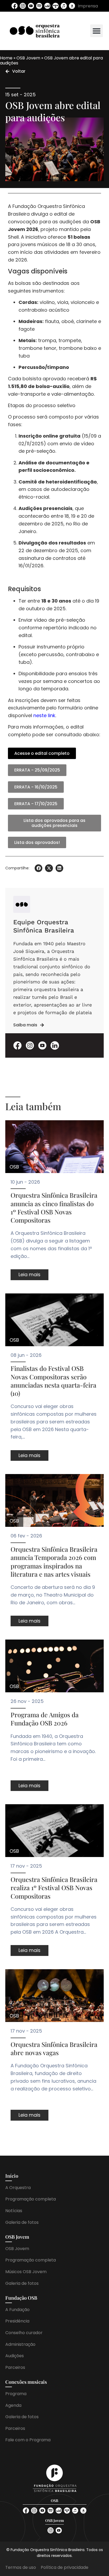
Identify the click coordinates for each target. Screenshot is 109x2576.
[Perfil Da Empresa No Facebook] (15, 6)
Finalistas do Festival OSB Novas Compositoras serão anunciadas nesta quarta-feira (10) (53, 1381)
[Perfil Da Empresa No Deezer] (47, 6)
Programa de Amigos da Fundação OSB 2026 (45, 1719)
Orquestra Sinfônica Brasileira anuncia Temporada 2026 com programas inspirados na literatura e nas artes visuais (54, 1562)
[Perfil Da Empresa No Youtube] (31, 6)
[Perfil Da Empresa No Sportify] (39, 6)
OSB (14, 1167)
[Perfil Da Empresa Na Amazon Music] (72, 6)
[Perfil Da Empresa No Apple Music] (64, 6)
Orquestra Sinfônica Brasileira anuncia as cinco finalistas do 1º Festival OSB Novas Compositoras (54, 1208)
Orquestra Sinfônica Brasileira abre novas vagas (54, 2048)
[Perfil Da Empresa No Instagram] (23, 6)
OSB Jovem (28, 58)
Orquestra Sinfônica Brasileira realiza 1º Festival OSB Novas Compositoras (54, 1888)
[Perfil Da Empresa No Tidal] (56, 6)
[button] (97, 31)
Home (6, 58)
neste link (44, 715)
